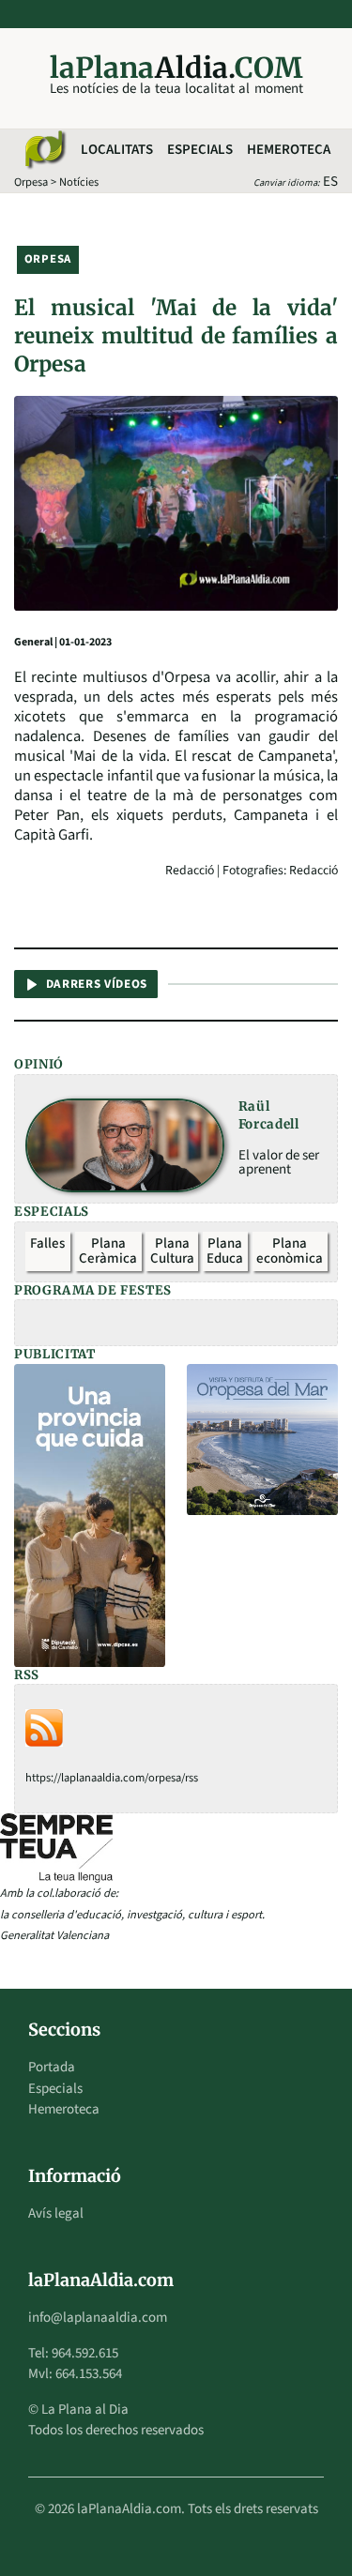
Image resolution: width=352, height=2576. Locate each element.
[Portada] (44, 150)
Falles (47, 1243)
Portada (52, 2067)
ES (330, 182)
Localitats (117, 150)
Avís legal (56, 2213)
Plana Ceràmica (108, 1251)
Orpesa (31, 182)
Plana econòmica (290, 1251)
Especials (200, 150)
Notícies (79, 182)
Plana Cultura (172, 1251)
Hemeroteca (289, 150)
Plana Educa (225, 1251)
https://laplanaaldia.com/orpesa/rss (112, 1778)
